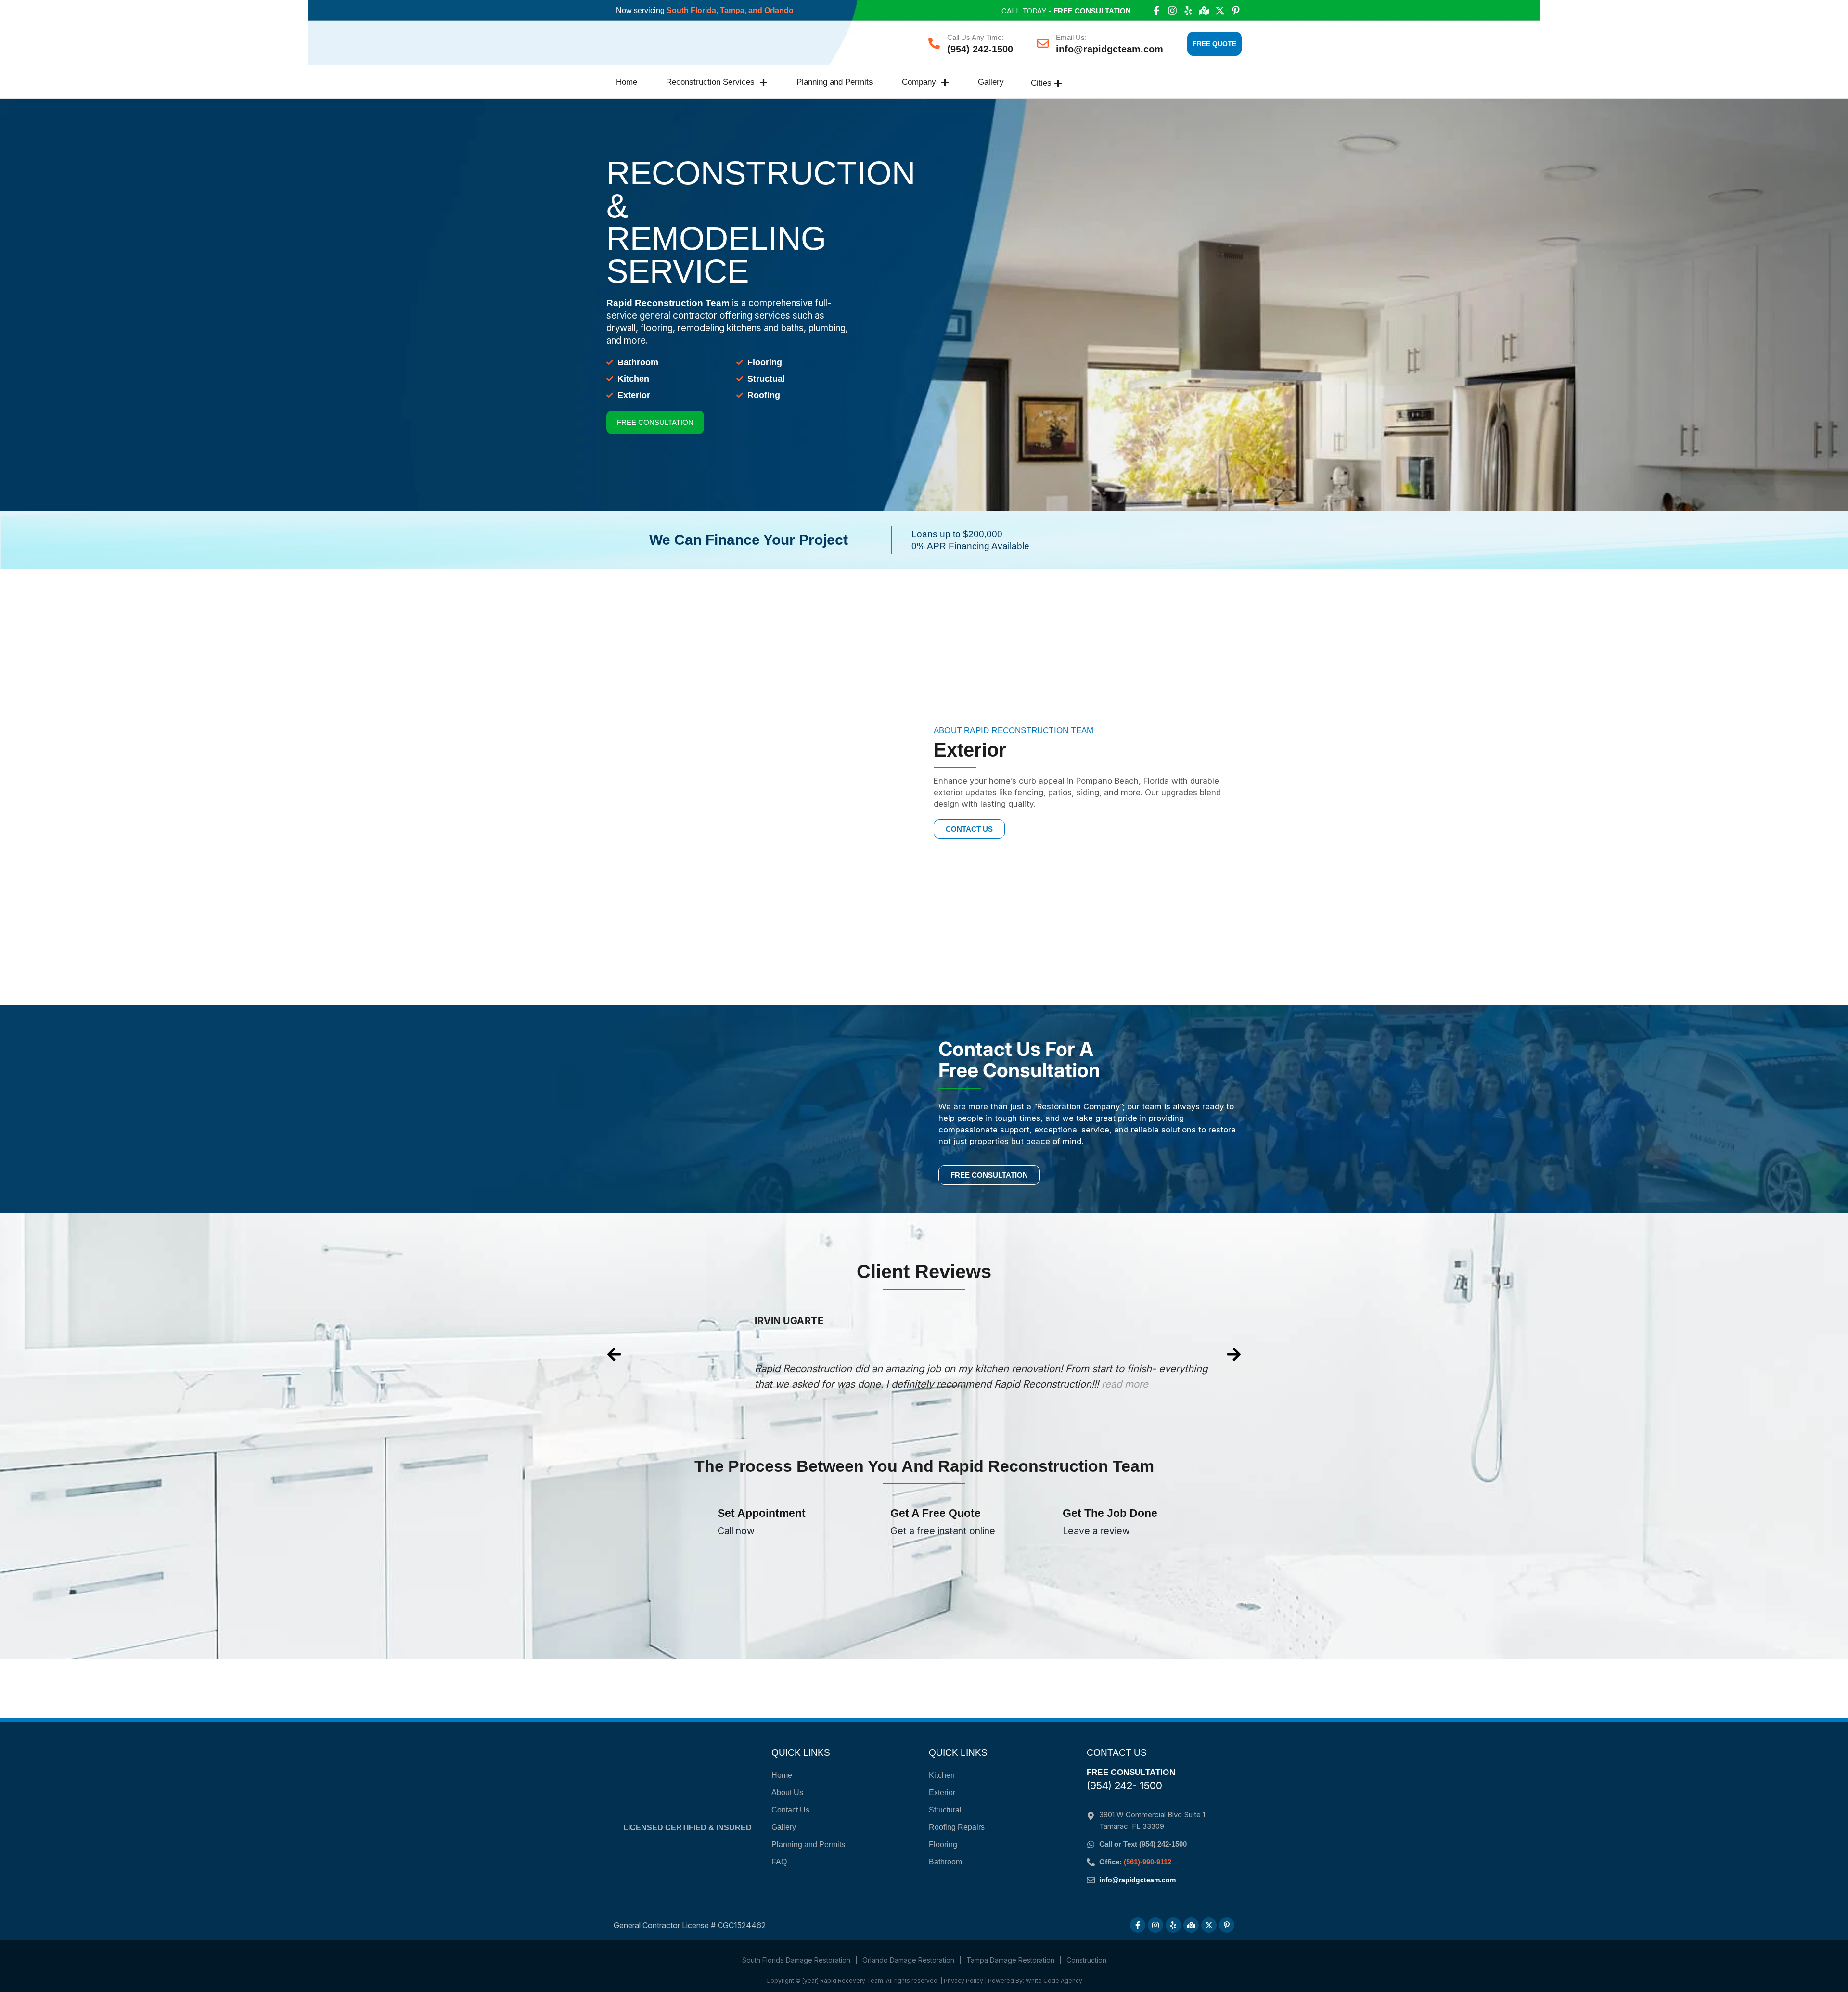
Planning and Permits (835, 82)
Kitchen (942, 1775)
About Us (787, 1793)
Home (627, 82)
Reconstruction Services (710, 82)
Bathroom (945, 1862)
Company (919, 82)
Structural (945, 1810)
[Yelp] (1188, 11)
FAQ (779, 1862)
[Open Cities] (1058, 83)
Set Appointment (762, 1513)
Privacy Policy (963, 1981)
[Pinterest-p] (1236, 11)
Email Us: (1071, 37)
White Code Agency (1054, 1981)
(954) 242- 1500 (1124, 1786)
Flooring (943, 1844)
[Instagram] (1172, 11)
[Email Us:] (1043, 43)
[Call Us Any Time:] (934, 43)
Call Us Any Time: (975, 37)
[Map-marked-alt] (1204, 11)
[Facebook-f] (1156, 11)
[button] (614, 1354)
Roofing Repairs (957, 1827)
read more (1100, 1399)
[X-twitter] (1220, 11)
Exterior (942, 1793)
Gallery (991, 82)
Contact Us (790, 1810)
